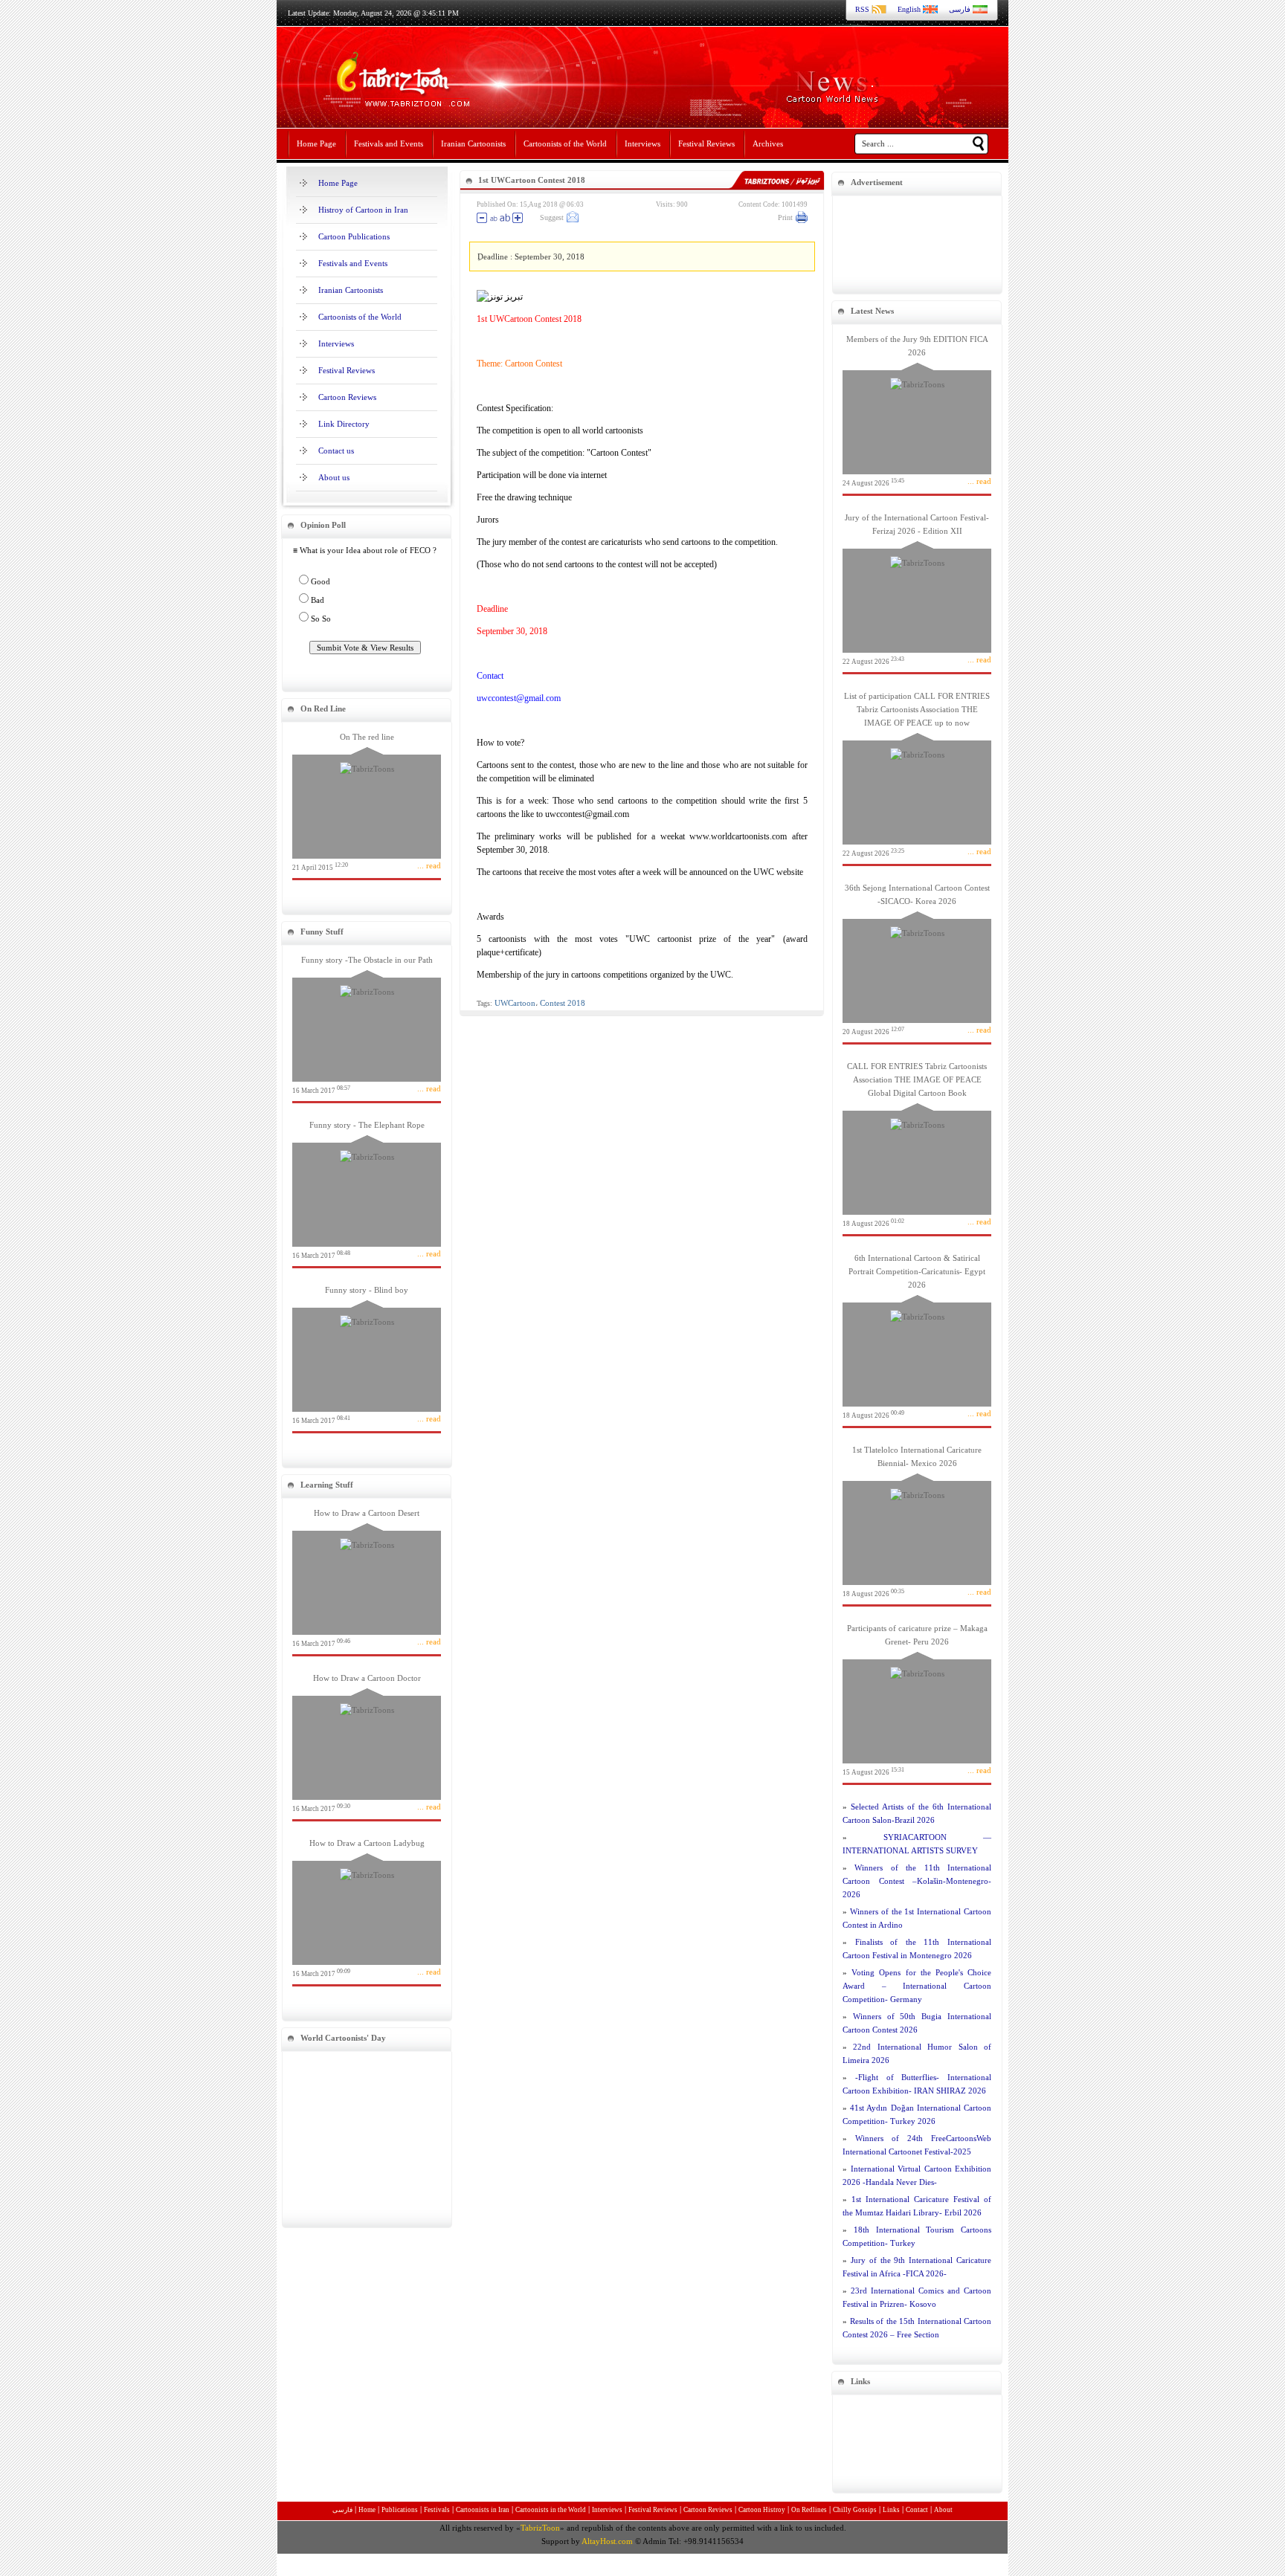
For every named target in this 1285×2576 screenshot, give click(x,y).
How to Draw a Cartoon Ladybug (367, 1908)
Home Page (316, 143)
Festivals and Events (389, 143)
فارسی (960, 9)
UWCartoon (515, 1003)
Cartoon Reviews (347, 397)
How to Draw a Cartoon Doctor (367, 1743)
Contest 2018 (563, 1003)
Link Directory (344, 424)
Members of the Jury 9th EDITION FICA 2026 (917, 411)
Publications (400, 2510)
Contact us (336, 451)
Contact (917, 2510)
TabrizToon (540, 2528)
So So (321, 619)
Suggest (552, 217)
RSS (862, 9)
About (943, 2510)
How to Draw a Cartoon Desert (367, 1578)
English (909, 9)
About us (334, 477)
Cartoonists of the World (565, 143)
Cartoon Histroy (762, 2510)
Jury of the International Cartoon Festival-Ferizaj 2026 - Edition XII (917, 589)
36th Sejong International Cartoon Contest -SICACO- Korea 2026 (917, 959)
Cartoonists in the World (551, 2510)
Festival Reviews (706, 143)
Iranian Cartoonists (473, 143)
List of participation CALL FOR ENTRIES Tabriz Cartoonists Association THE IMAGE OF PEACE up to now (917, 774)
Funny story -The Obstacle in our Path (367, 1025)
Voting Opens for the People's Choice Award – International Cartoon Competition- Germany (917, 1986)
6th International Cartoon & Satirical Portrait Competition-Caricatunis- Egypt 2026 (917, 1336)
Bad (318, 600)
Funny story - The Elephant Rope (367, 1190)
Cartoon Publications (354, 236)
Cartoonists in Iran (483, 2510)
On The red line (367, 802)
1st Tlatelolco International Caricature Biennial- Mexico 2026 (917, 1521)
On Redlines (809, 2510)
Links (891, 2510)
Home (367, 2510)
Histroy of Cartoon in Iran (363, 210)
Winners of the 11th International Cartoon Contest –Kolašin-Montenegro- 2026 (917, 1881)
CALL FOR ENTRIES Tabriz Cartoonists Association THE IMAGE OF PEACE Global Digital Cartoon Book (917, 1145)
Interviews (642, 143)
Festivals (437, 2510)
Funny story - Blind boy (367, 1355)
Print (785, 217)
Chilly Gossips (855, 2510)
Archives (768, 143)
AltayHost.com (607, 2541)
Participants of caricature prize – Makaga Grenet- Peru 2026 (917, 1700)
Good (321, 581)
